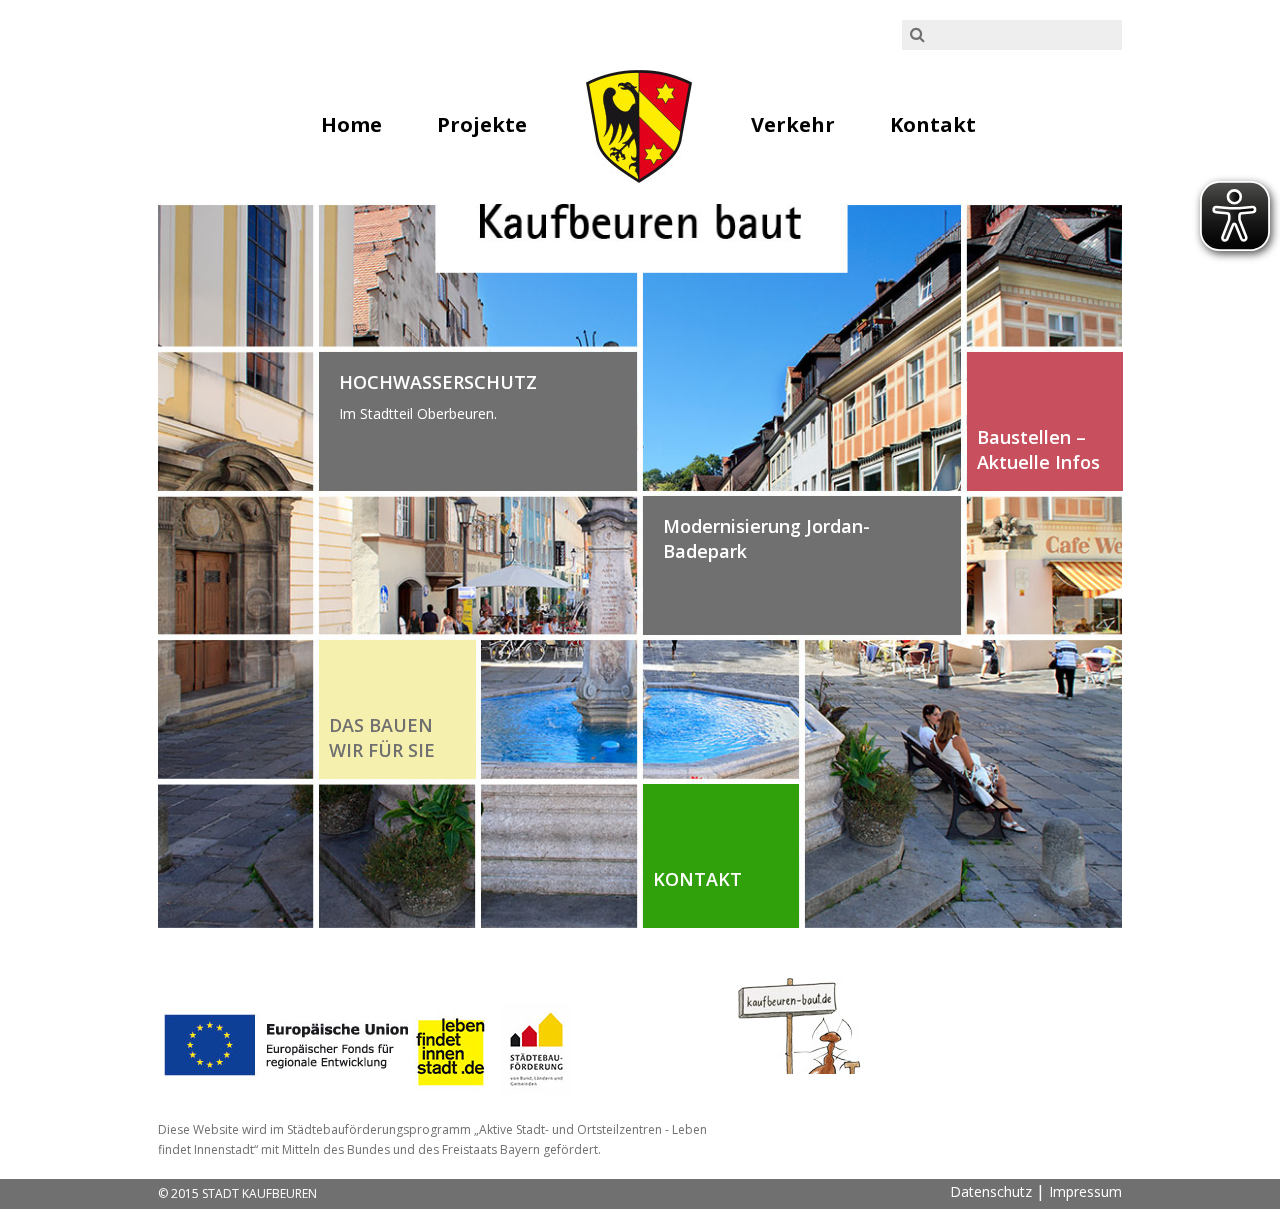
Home (351, 124)
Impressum (1085, 1191)
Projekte (482, 124)
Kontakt (933, 124)
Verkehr (793, 124)
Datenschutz (991, 1191)
